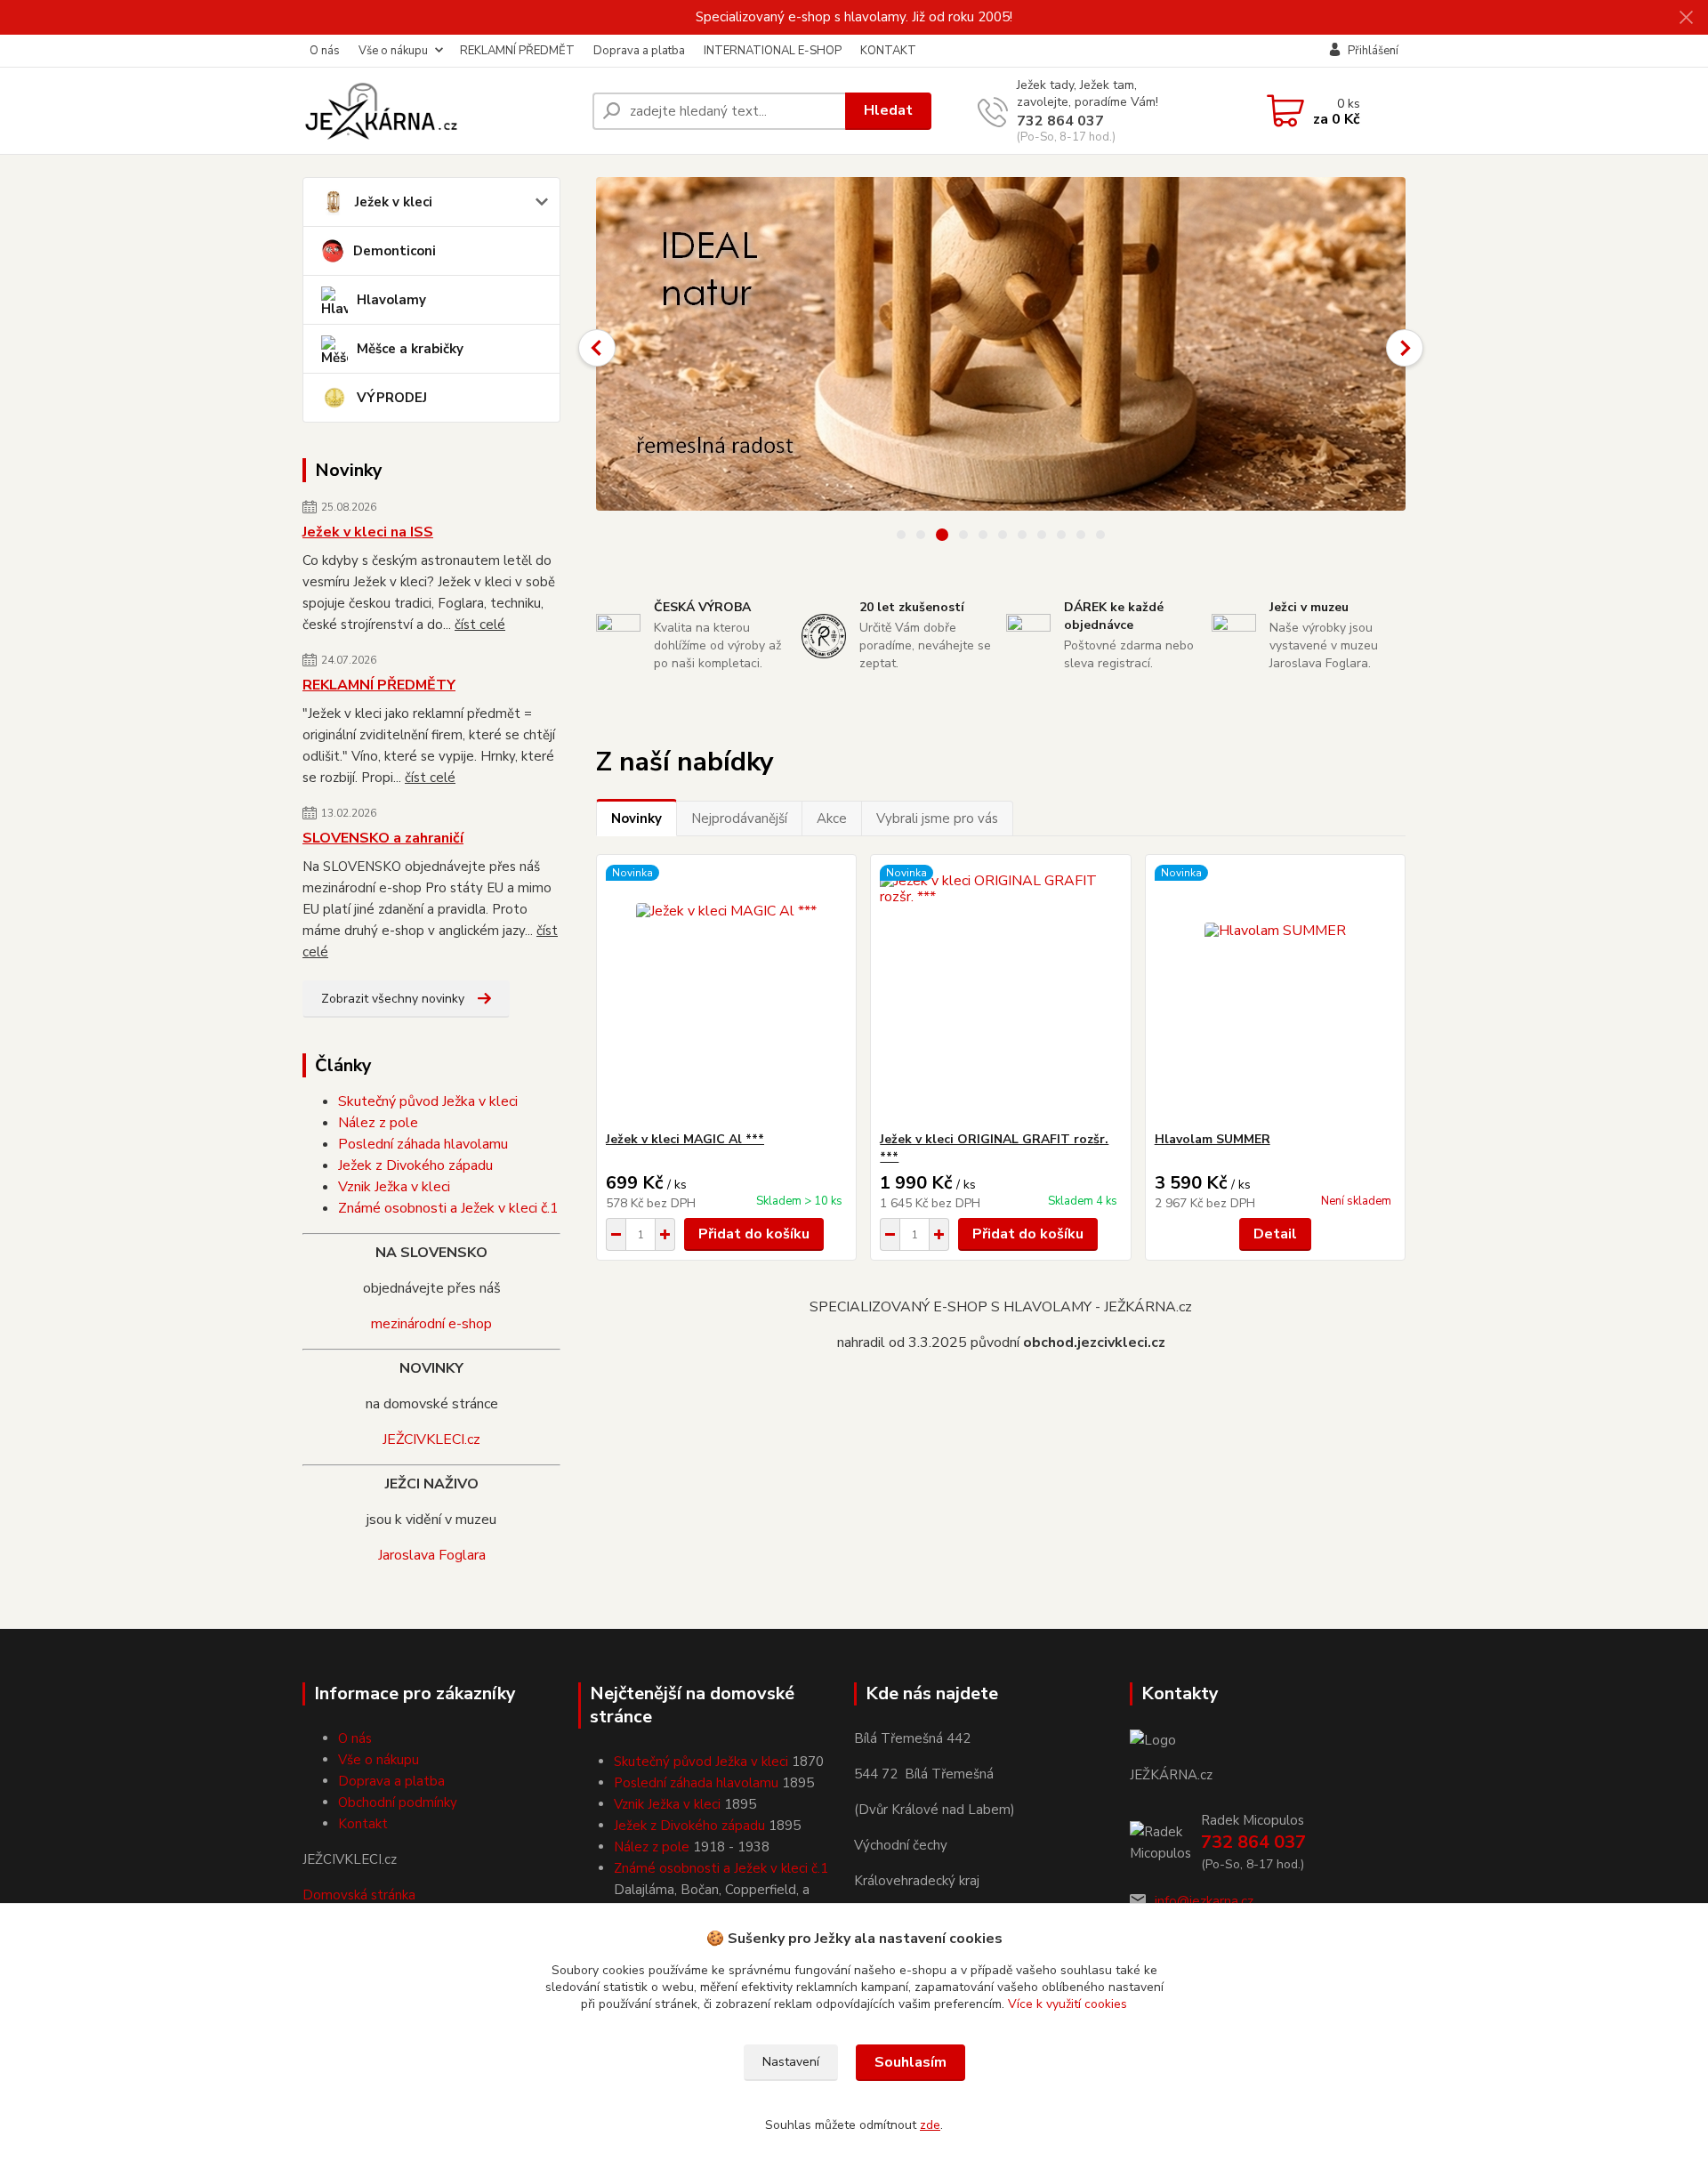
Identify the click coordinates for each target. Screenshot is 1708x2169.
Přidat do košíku (754, 1234)
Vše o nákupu (393, 51)
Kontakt (363, 1824)
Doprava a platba (639, 51)
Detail (1275, 1234)
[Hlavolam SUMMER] (1275, 993)
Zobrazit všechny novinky (393, 999)
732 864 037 (1060, 121)
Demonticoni (395, 251)
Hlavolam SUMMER (1213, 1139)
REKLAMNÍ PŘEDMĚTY (379, 685)
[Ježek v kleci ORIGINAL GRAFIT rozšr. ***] (1000, 993)
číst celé (480, 625)
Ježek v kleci (394, 202)
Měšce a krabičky (410, 349)
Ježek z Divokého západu (415, 1165)
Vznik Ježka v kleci (394, 1187)
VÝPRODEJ (392, 398)
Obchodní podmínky (398, 1802)
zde (930, 2125)
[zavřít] (1686, 18)
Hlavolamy (391, 300)
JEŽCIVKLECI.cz (431, 1439)
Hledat (888, 110)
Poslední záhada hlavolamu (423, 1144)
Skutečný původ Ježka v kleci (428, 1101)
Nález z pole (378, 1123)
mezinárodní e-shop (431, 1324)
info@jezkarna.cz (1204, 1901)
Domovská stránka (359, 1895)
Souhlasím (910, 2062)
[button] (597, 348)
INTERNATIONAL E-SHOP (773, 51)
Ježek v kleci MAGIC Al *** (685, 1139)
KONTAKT (888, 51)
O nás (325, 51)
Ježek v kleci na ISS (368, 532)
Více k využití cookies (1067, 2004)
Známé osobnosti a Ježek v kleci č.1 (448, 1208)
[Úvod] (440, 111)
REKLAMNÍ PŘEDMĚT (517, 51)
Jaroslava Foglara (432, 1555)
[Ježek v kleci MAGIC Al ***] (726, 993)
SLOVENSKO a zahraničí (383, 838)
